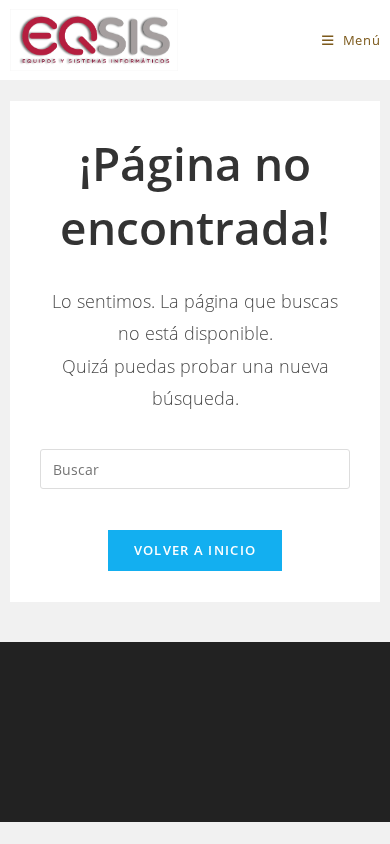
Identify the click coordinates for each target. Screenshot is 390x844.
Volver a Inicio (195, 550)
